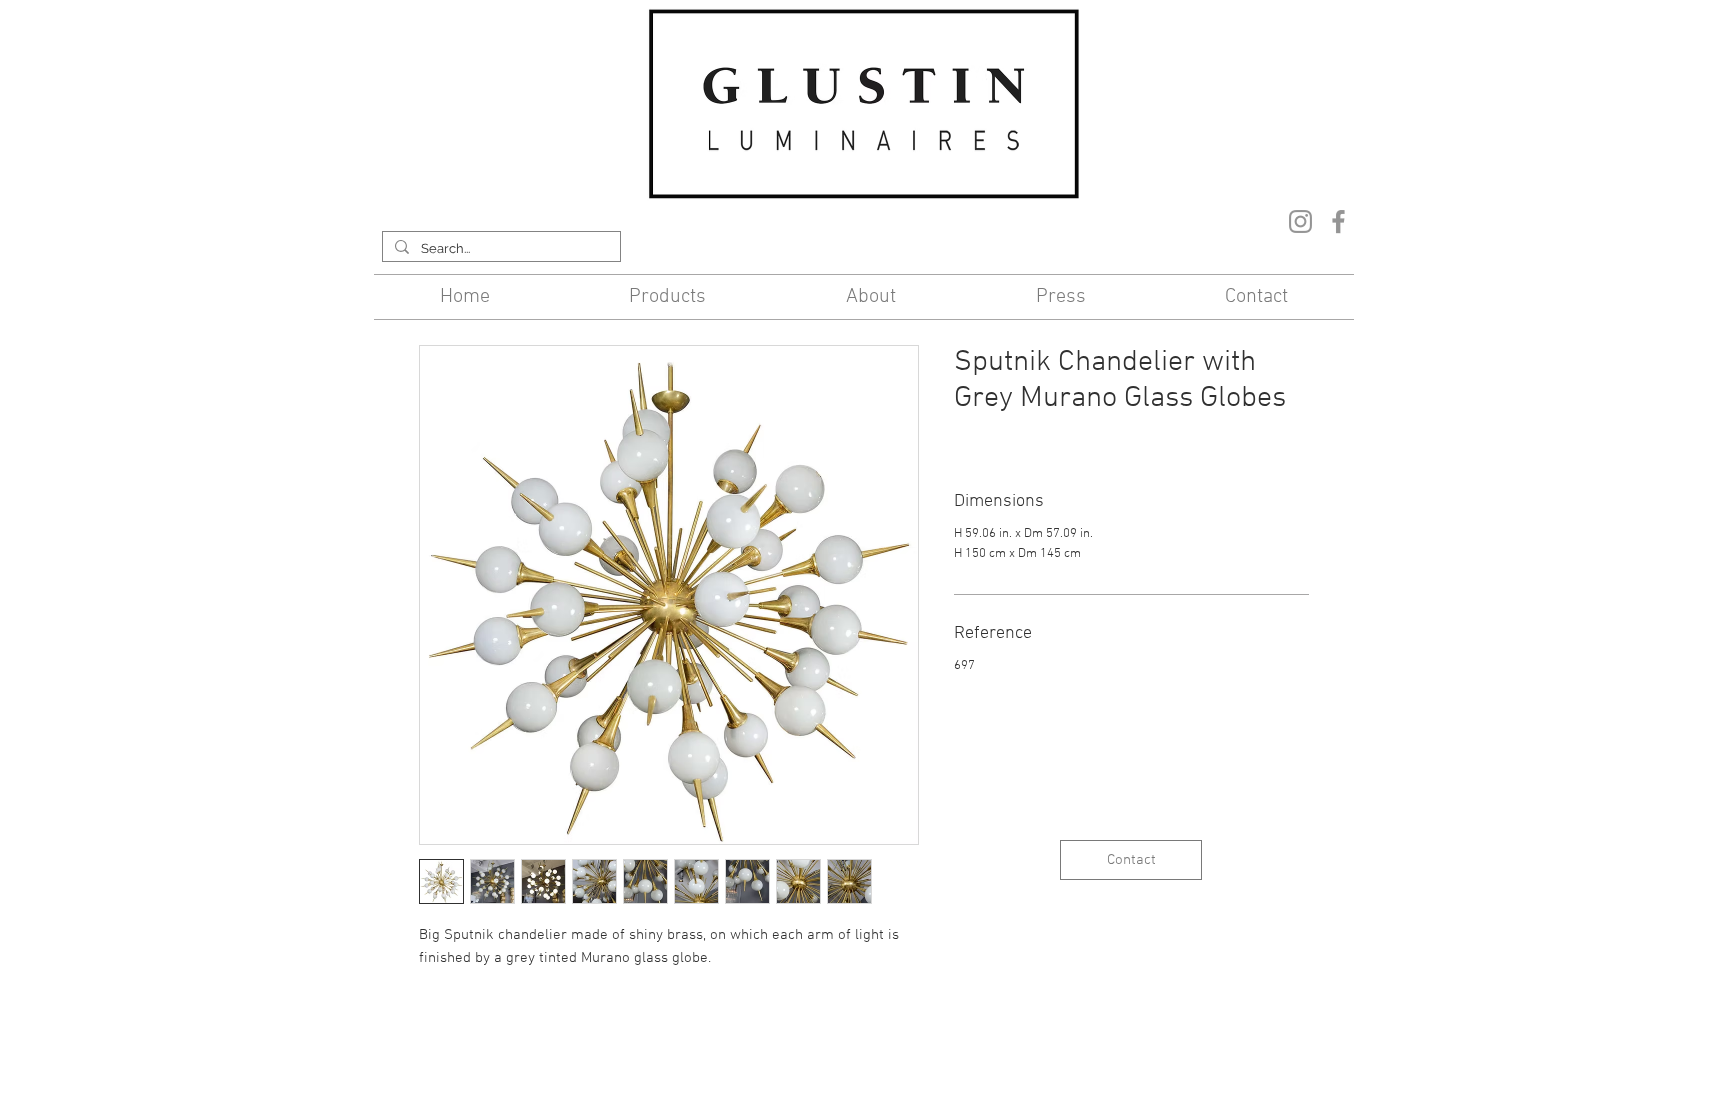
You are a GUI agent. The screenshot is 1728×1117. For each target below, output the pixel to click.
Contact (702, 1033)
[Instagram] (1300, 221)
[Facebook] (1338, 221)
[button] (668, 297)
